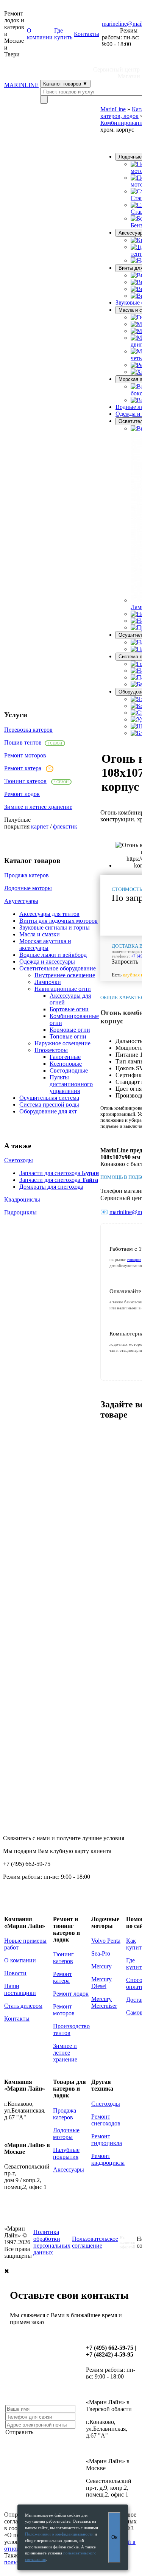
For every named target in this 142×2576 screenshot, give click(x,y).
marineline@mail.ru (28, 2044)
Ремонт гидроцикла (107, 2140)
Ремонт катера (23, 768)
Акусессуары (21, 901)
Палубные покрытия (66, 2153)
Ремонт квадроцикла (108, 2159)
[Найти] (44, 100)
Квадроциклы (22, 1199)
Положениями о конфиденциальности (59, 2534)
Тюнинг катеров (25, 781)
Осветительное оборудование (58, 968)
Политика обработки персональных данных (52, 2242)
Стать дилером (23, 2006)
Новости (15, 1973)
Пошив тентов (23, 742)
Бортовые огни (69, 1009)
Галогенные (65, 1057)
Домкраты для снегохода (51, 1187)
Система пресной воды (49, 1105)
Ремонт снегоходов (106, 2120)
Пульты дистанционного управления (71, 1084)
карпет (40, 826)
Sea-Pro (101, 1953)
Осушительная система (49, 1098)
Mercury (101, 1966)
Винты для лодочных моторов (59, 921)
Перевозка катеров (28, 730)
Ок (114, 2537)
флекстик (65, 826)
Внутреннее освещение (65, 975)
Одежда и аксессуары (47, 962)
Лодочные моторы (28, 888)
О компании (40, 34)
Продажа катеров (27, 875)
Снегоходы (19, 1160)
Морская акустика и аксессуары (45, 944)
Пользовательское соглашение (95, 2242)
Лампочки (48, 982)
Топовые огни (68, 1036)
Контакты (87, 34)
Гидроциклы (20, 1212)
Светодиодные (69, 1070)
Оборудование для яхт (48, 1111)
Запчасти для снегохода (59, 1173)
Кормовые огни (70, 1030)
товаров (134, 1259)
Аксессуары (69, 2169)
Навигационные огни (63, 989)
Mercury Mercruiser (104, 2002)
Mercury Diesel (101, 1983)
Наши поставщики (20, 1989)
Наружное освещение (62, 1043)
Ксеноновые (66, 1064)
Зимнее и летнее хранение (38, 807)
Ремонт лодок (22, 794)
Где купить (63, 34)
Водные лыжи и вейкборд (53, 955)
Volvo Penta (106, 1941)
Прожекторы (51, 1050)
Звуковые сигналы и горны (55, 927)
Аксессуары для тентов (49, 914)
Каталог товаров (65, 84)
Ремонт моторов (25, 755)
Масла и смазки (40, 934)
